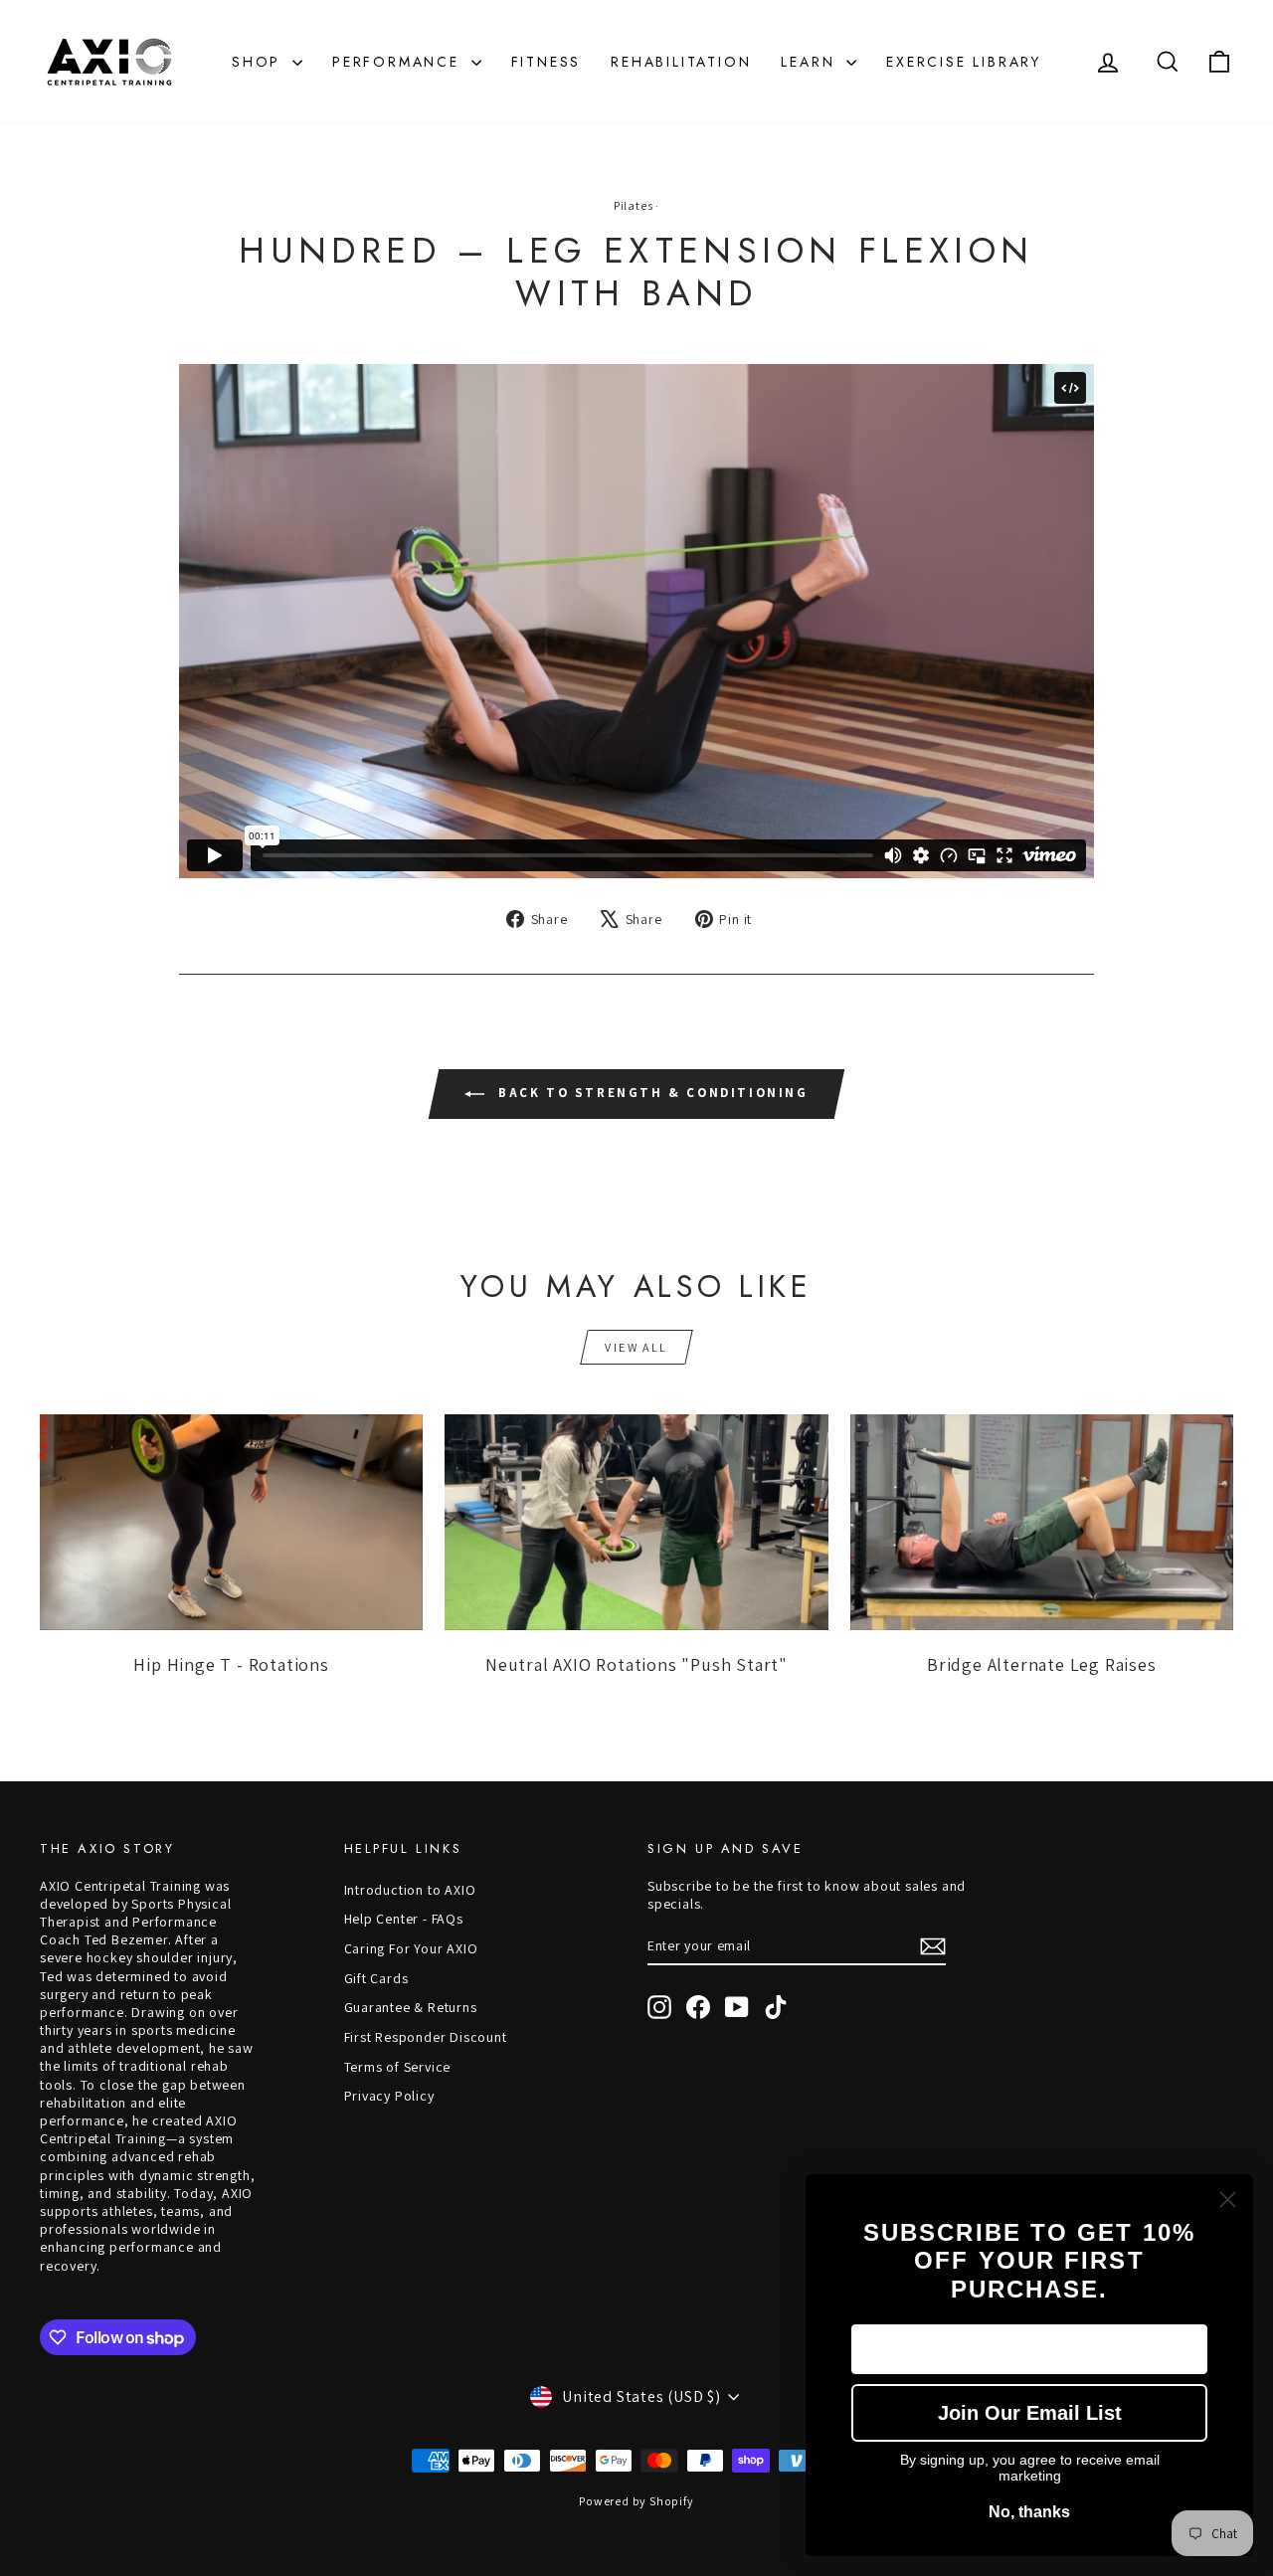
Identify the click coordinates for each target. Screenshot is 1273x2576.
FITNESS (546, 62)
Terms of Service (398, 2067)
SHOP (260, 62)
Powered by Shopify (636, 2501)
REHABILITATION (681, 62)
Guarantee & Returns (411, 2007)
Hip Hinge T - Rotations (231, 1664)
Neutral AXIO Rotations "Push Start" (636, 1664)
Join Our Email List (1030, 2413)
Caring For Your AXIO (411, 1948)
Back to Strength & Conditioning (650, 1094)
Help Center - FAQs (404, 1919)
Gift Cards (376, 1978)
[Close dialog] (1228, 2200)
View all (636, 1347)
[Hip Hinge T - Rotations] (231, 1522)
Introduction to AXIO (410, 1890)
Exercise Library (964, 62)
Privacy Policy (389, 2096)
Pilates (634, 205)
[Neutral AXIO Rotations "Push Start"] (636, 1522)
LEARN (811, 62)
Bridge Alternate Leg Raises (1042, 1664)
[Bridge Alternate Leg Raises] (1042, 1522)
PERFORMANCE (399, 62)
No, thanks (1029, 2512)
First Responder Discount (426, 2037)
